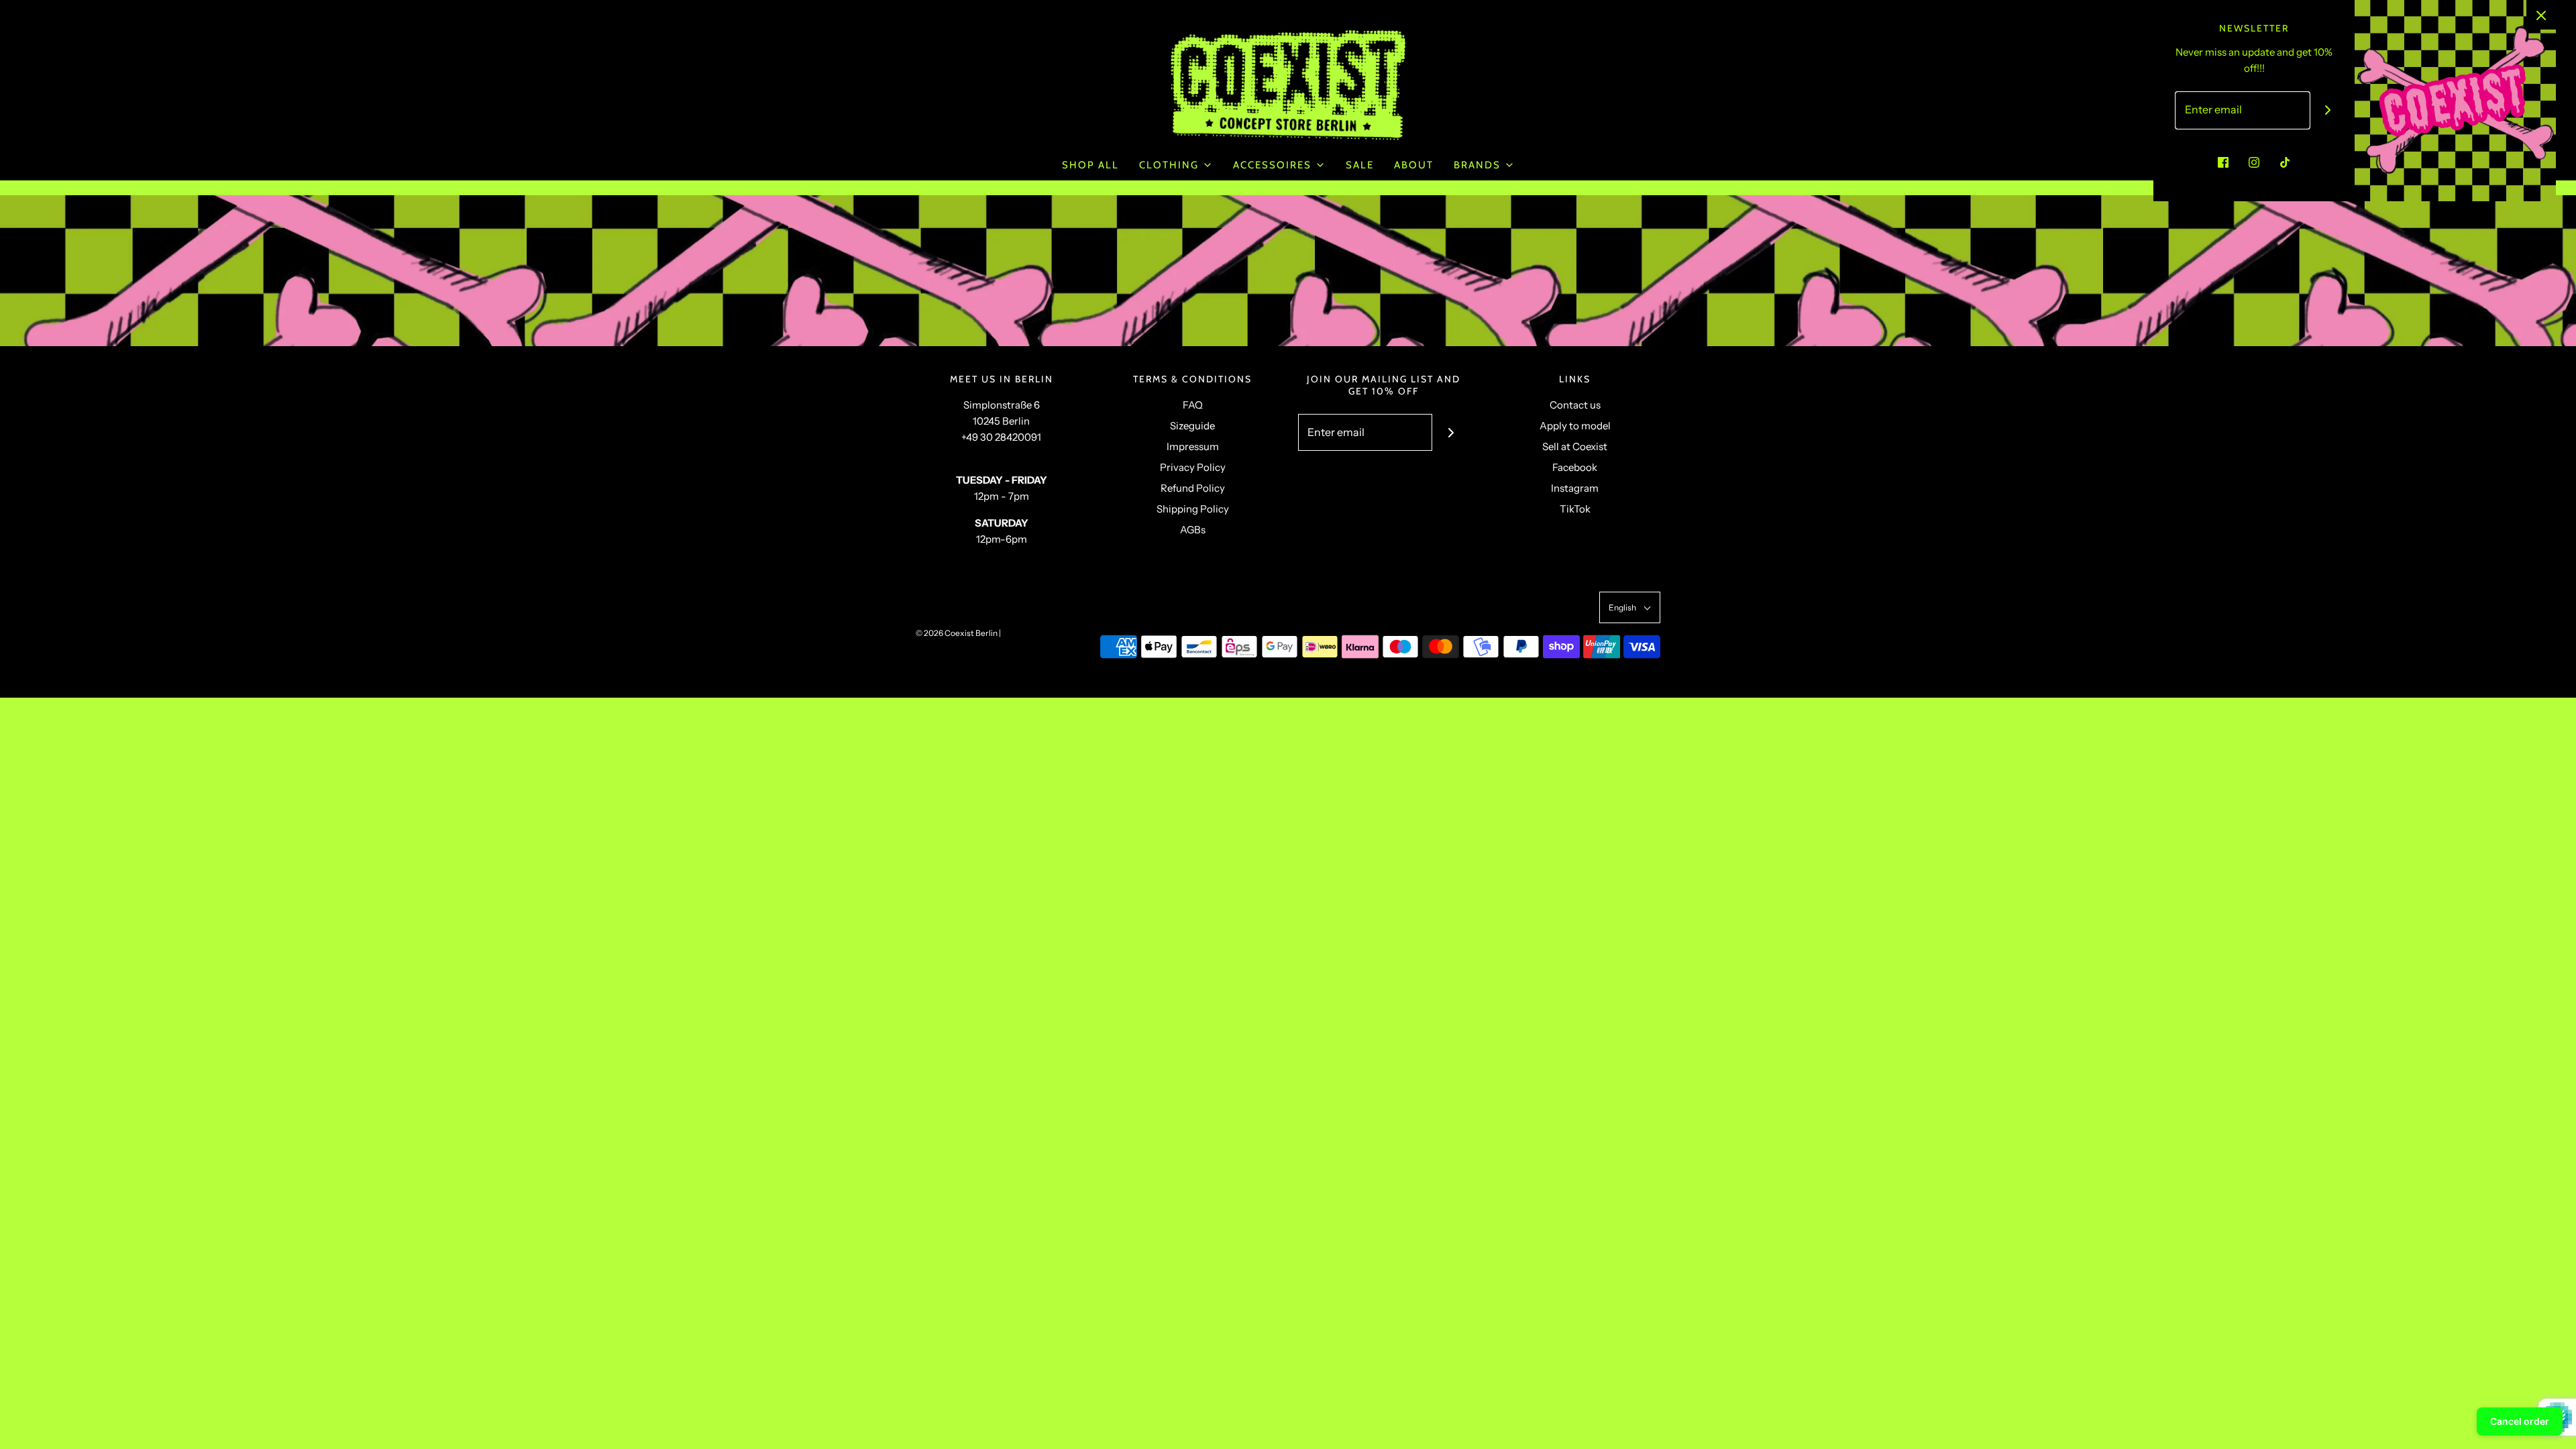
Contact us (1575, 405)
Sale (1360, 165)
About (1414, 165)
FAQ (1193, 405)
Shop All (1090, 165)
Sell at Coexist (1575, 446)
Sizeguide (1192, 426)
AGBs (1193, 530)
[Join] (1451, 432)
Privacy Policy (1193, 467)
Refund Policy (1193, 488)
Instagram (1575, 488)
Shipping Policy (1193, 509)
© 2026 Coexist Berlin (957, 633)
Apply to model (1575, 426)
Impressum (1193, 446)
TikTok (1575, 509)
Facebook (1575, 467)
